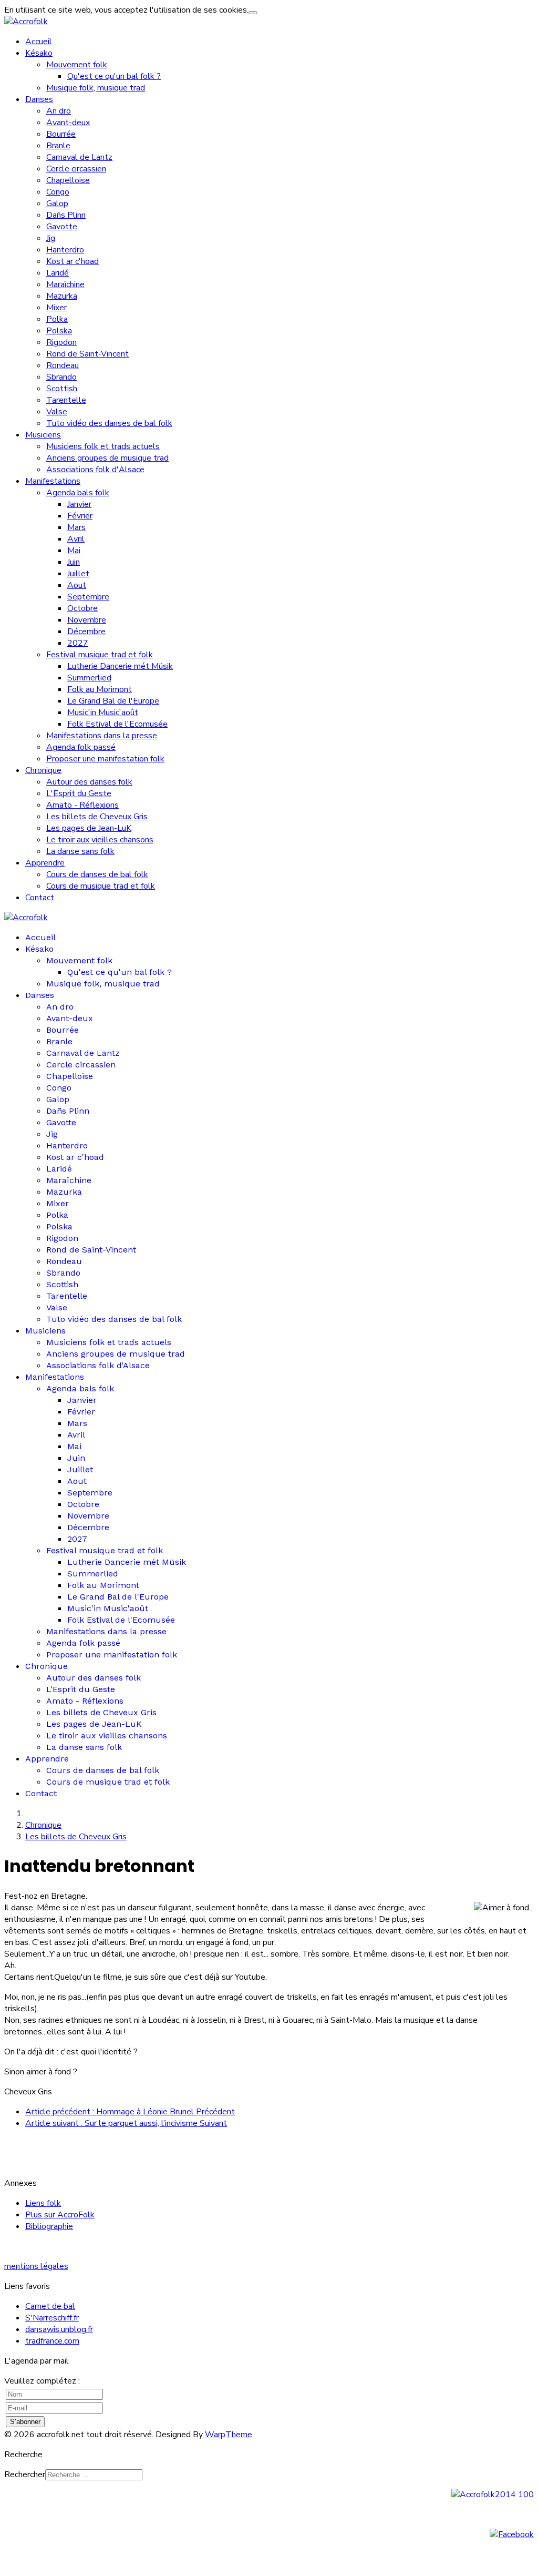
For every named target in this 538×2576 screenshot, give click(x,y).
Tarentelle (66, 400)
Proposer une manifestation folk (105, 759)
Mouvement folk (77, 65)
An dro (59, 111)
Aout (77, 585)
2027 (78, 643)
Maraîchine (65, 284)
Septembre (88, 597)
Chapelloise (68, 180)
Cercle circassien (76, 169)
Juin (74, 562)
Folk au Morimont (100, 689)
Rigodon (61, 342)
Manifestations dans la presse (102, 736)
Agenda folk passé (81, 747)
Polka (57, 319)
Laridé (58, 273)
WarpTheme (229, 2435)
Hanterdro (65, 250)
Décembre (86, 632)
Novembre (87, 620)
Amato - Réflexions (82, 805)
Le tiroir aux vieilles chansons (100, 840)
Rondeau (63, 365)
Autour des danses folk (89, 782)
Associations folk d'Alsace (95, 470)
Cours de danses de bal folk (97, 874)
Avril (76, 539)
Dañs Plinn (66, 215)
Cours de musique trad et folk (101, 886)
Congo (58, 192)
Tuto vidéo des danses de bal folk (109, 423)
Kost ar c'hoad (73, 261)
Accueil (39, 42)
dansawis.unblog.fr (59, 2329)
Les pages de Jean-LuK (89, 828)
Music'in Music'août (103, 712)
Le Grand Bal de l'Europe (113, 701)
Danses (39, 99)
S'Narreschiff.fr (52, 2318)
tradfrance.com (52, 2341)
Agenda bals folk (78, 493)
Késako (39, 53)
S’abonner (25, 2422)
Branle (58, 146)
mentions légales (36, 2266)
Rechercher (25, 2475)
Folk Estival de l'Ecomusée (117, 724)
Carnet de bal (50, 2306)
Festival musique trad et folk (100, 655)
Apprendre (45, 863)
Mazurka (62, 296)
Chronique (43, 770)
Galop (57, 203)
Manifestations (53, 481)
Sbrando (61, 377)
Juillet (78, 574)
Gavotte (62, 227)
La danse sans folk (80, 851)
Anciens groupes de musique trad (107, 458)
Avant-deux (68, 123)
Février (80, 516)
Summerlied (89, 678)
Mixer (56, 308)
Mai (74, 551)
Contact (40, 898)
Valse (57, 412)
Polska (59, 331)
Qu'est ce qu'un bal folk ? (114, 76)
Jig (51, 238)
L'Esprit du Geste (79, 793)
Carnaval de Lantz (79, 157)
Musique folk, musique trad (96, 88)
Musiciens (43, 435)
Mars (76, 527)
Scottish (62, 389)
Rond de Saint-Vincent (87, 354)
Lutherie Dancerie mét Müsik (120, 666)
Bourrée (61, 134)
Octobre (82, 608)
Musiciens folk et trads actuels (103, 446)
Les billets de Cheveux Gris (97, 817)
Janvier (79, 504)
